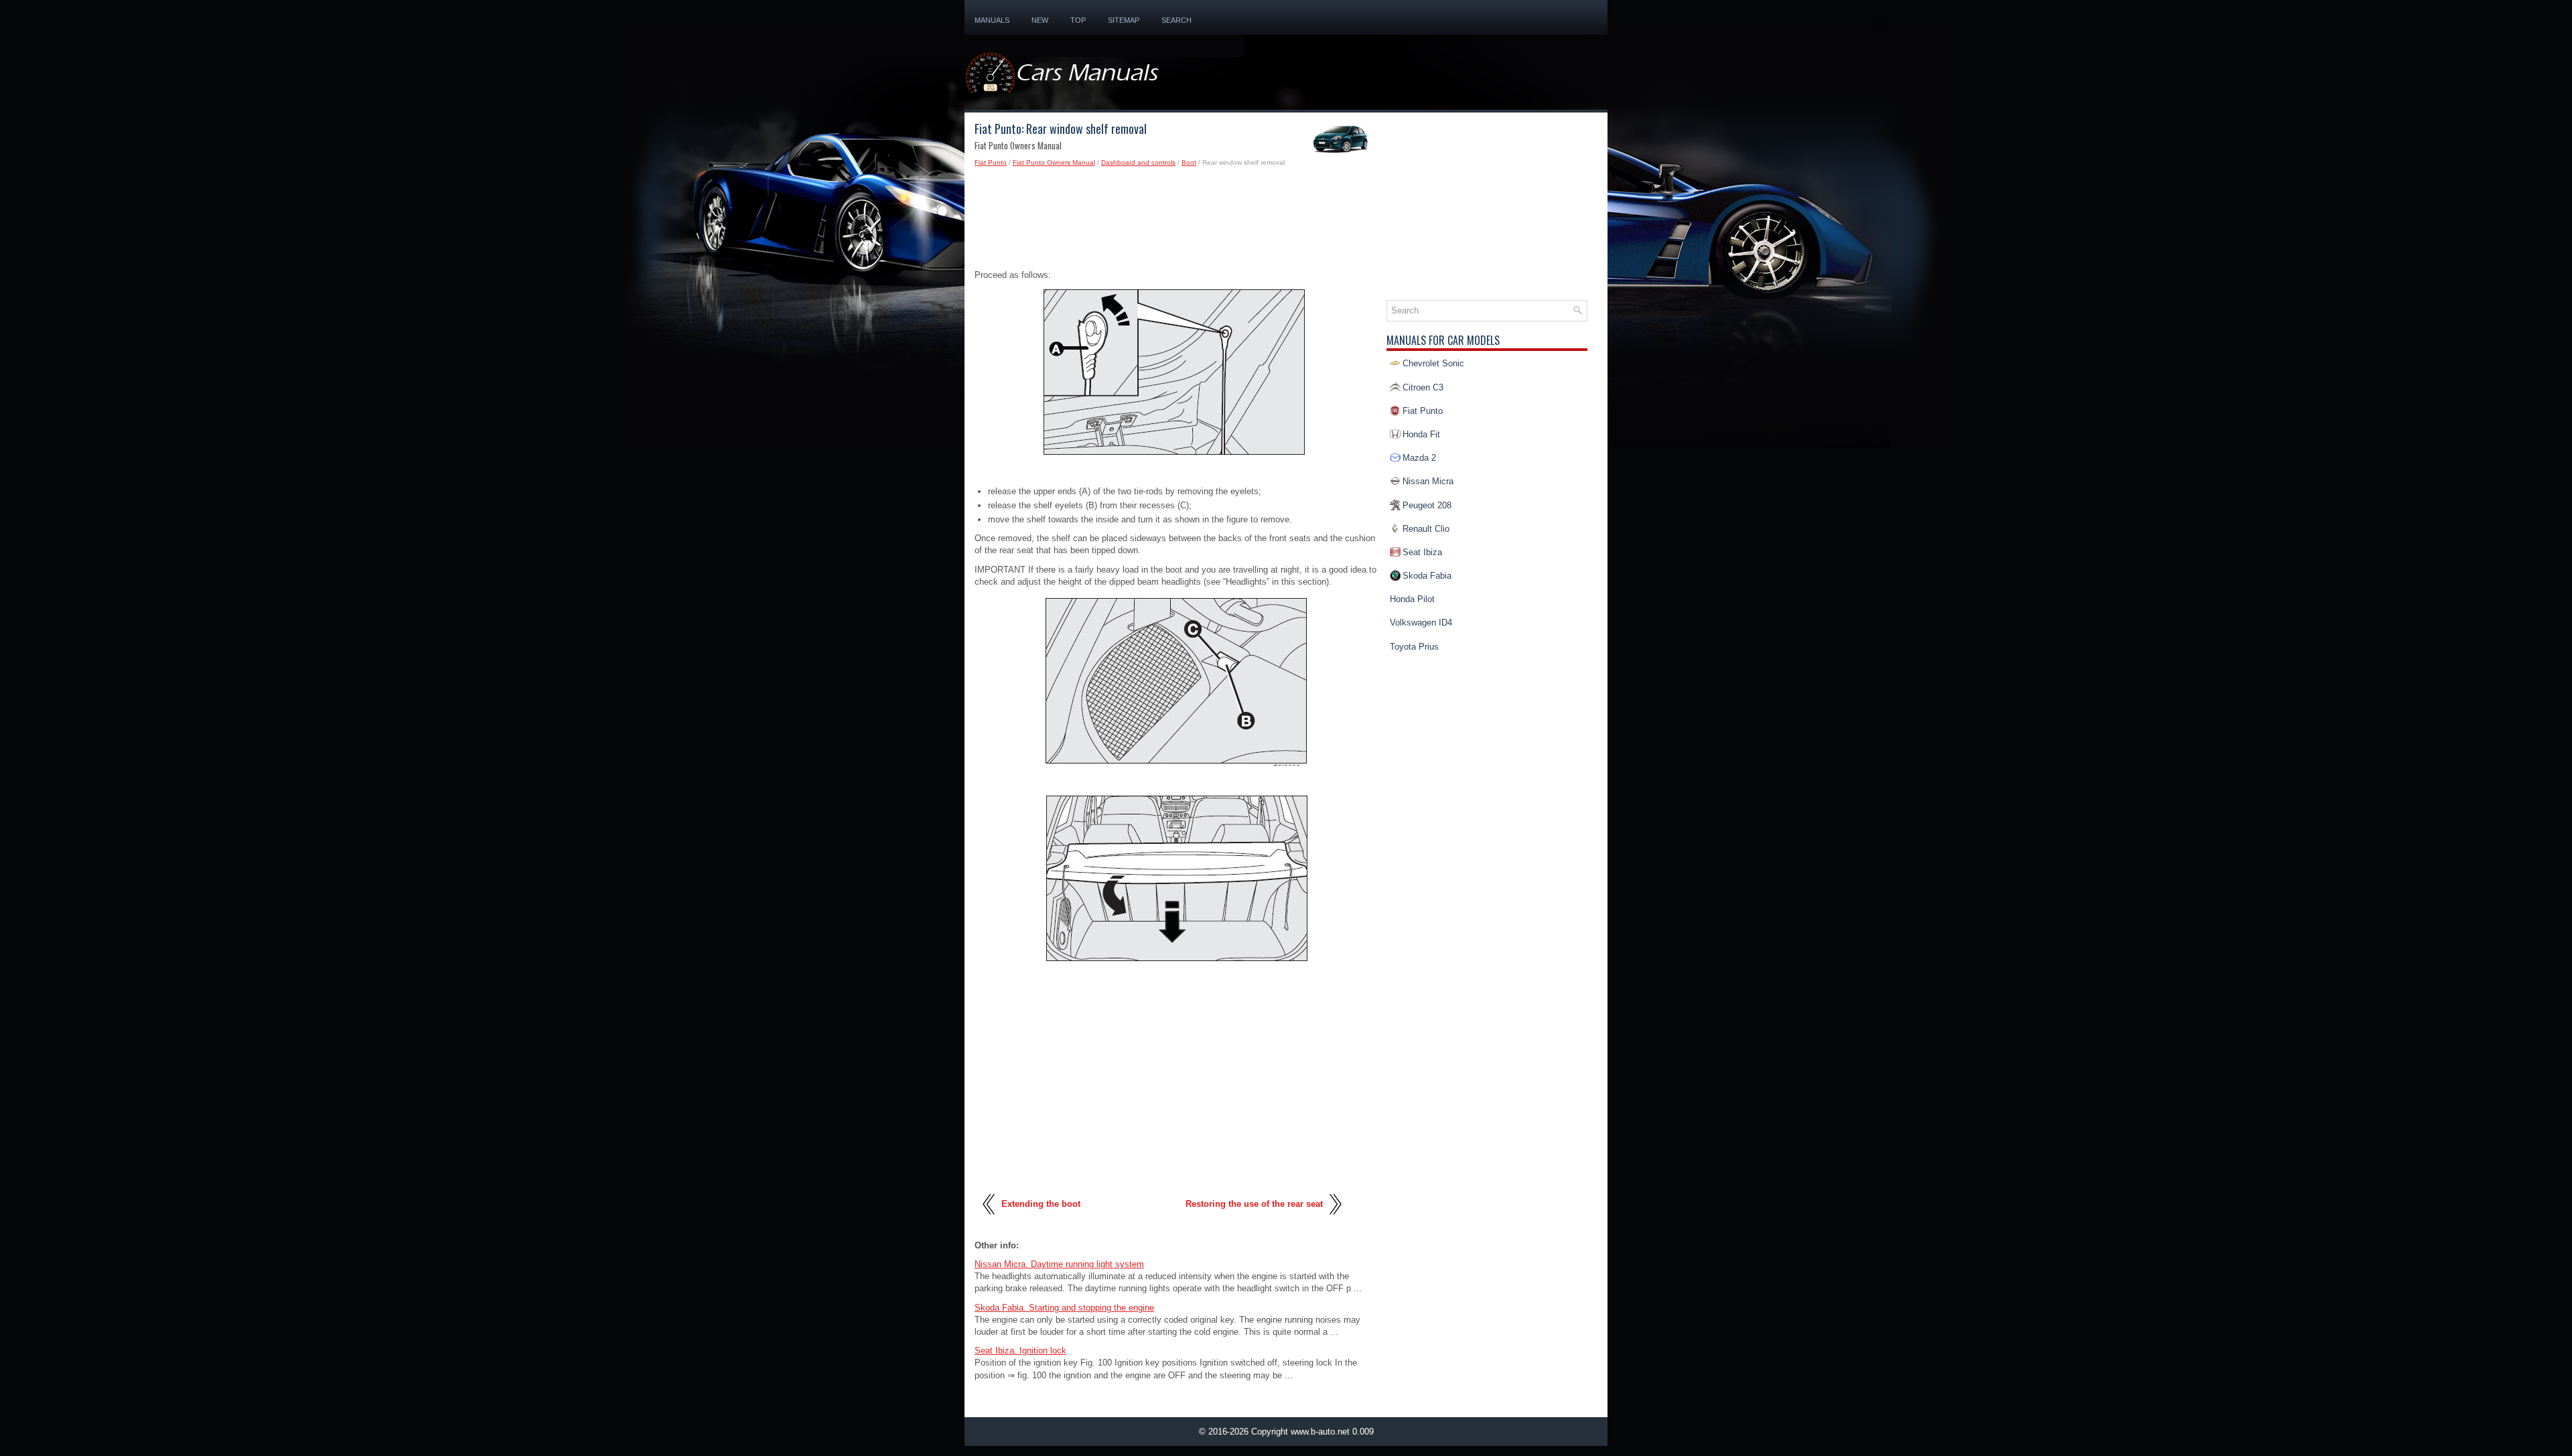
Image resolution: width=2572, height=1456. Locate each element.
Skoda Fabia (1427, 576)
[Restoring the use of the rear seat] (1335, 1220)
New (1040, 20)
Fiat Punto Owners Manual (1054, 162)
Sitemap (1124, 20)
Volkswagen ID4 (1421, 623)
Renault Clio (1426, 529)
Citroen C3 (1423, 387)
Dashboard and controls (1138, 162)
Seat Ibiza (1422, 552)
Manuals (992, 20)
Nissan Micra (1428, 481)
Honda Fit (1421, 434)
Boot (1189, 162)
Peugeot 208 (1427, 505)
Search (1176, 20)
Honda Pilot (1412, 599)
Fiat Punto (991, 162)
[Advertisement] (1175, 222)
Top (1078, 20)
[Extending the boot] (990, 1220)
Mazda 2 (1419, 458)
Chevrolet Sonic (1433, 363)
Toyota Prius (1414, 647)
